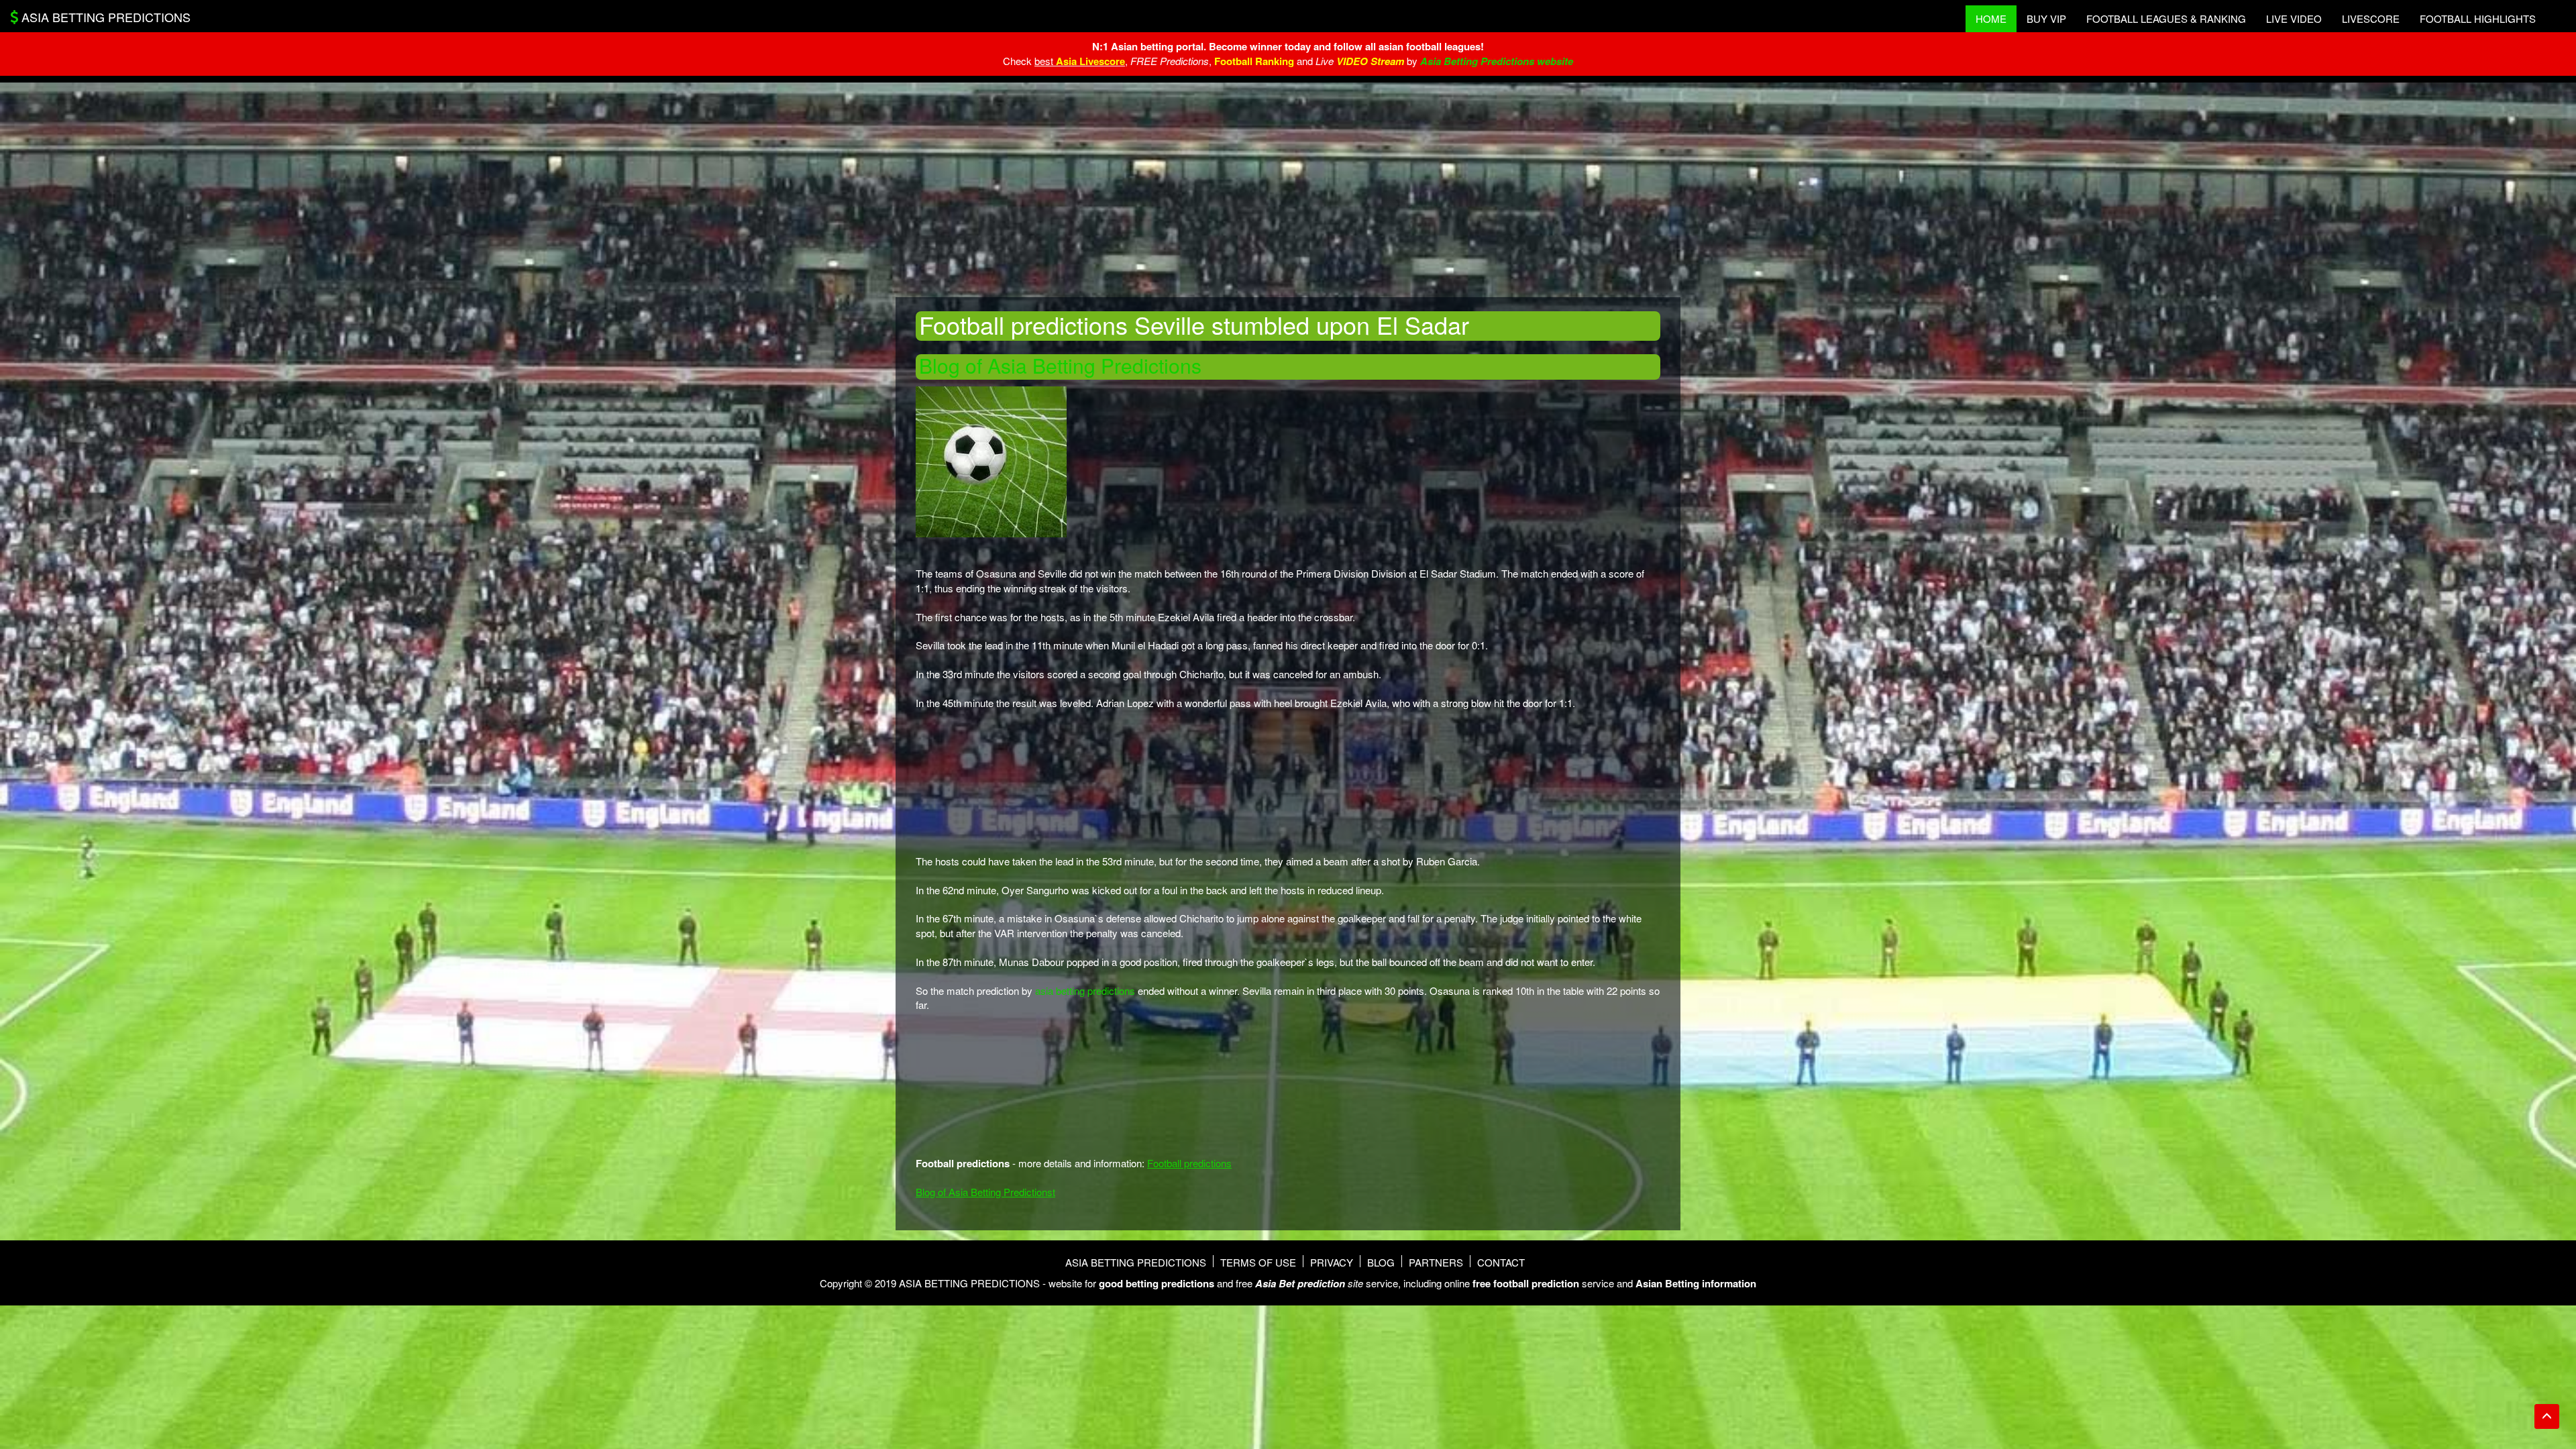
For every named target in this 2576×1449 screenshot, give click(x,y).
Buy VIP (2046, 18)
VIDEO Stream (1370, 61)
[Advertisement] (1288, 190)
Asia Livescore (1090, 61)
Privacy (1332, 1262)
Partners (1436, 1262)
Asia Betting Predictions (1136, 1262)
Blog (1381, 1262)
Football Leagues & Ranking (2166, 18)
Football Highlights (2478, 18)
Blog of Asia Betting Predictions (1060, 365)
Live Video (2294, 18)
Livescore (2371, 18)
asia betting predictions (1085, 990)
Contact (1501, 1262)
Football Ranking (1254, 61)
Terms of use (1258, 1262)
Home (1991, 18)
